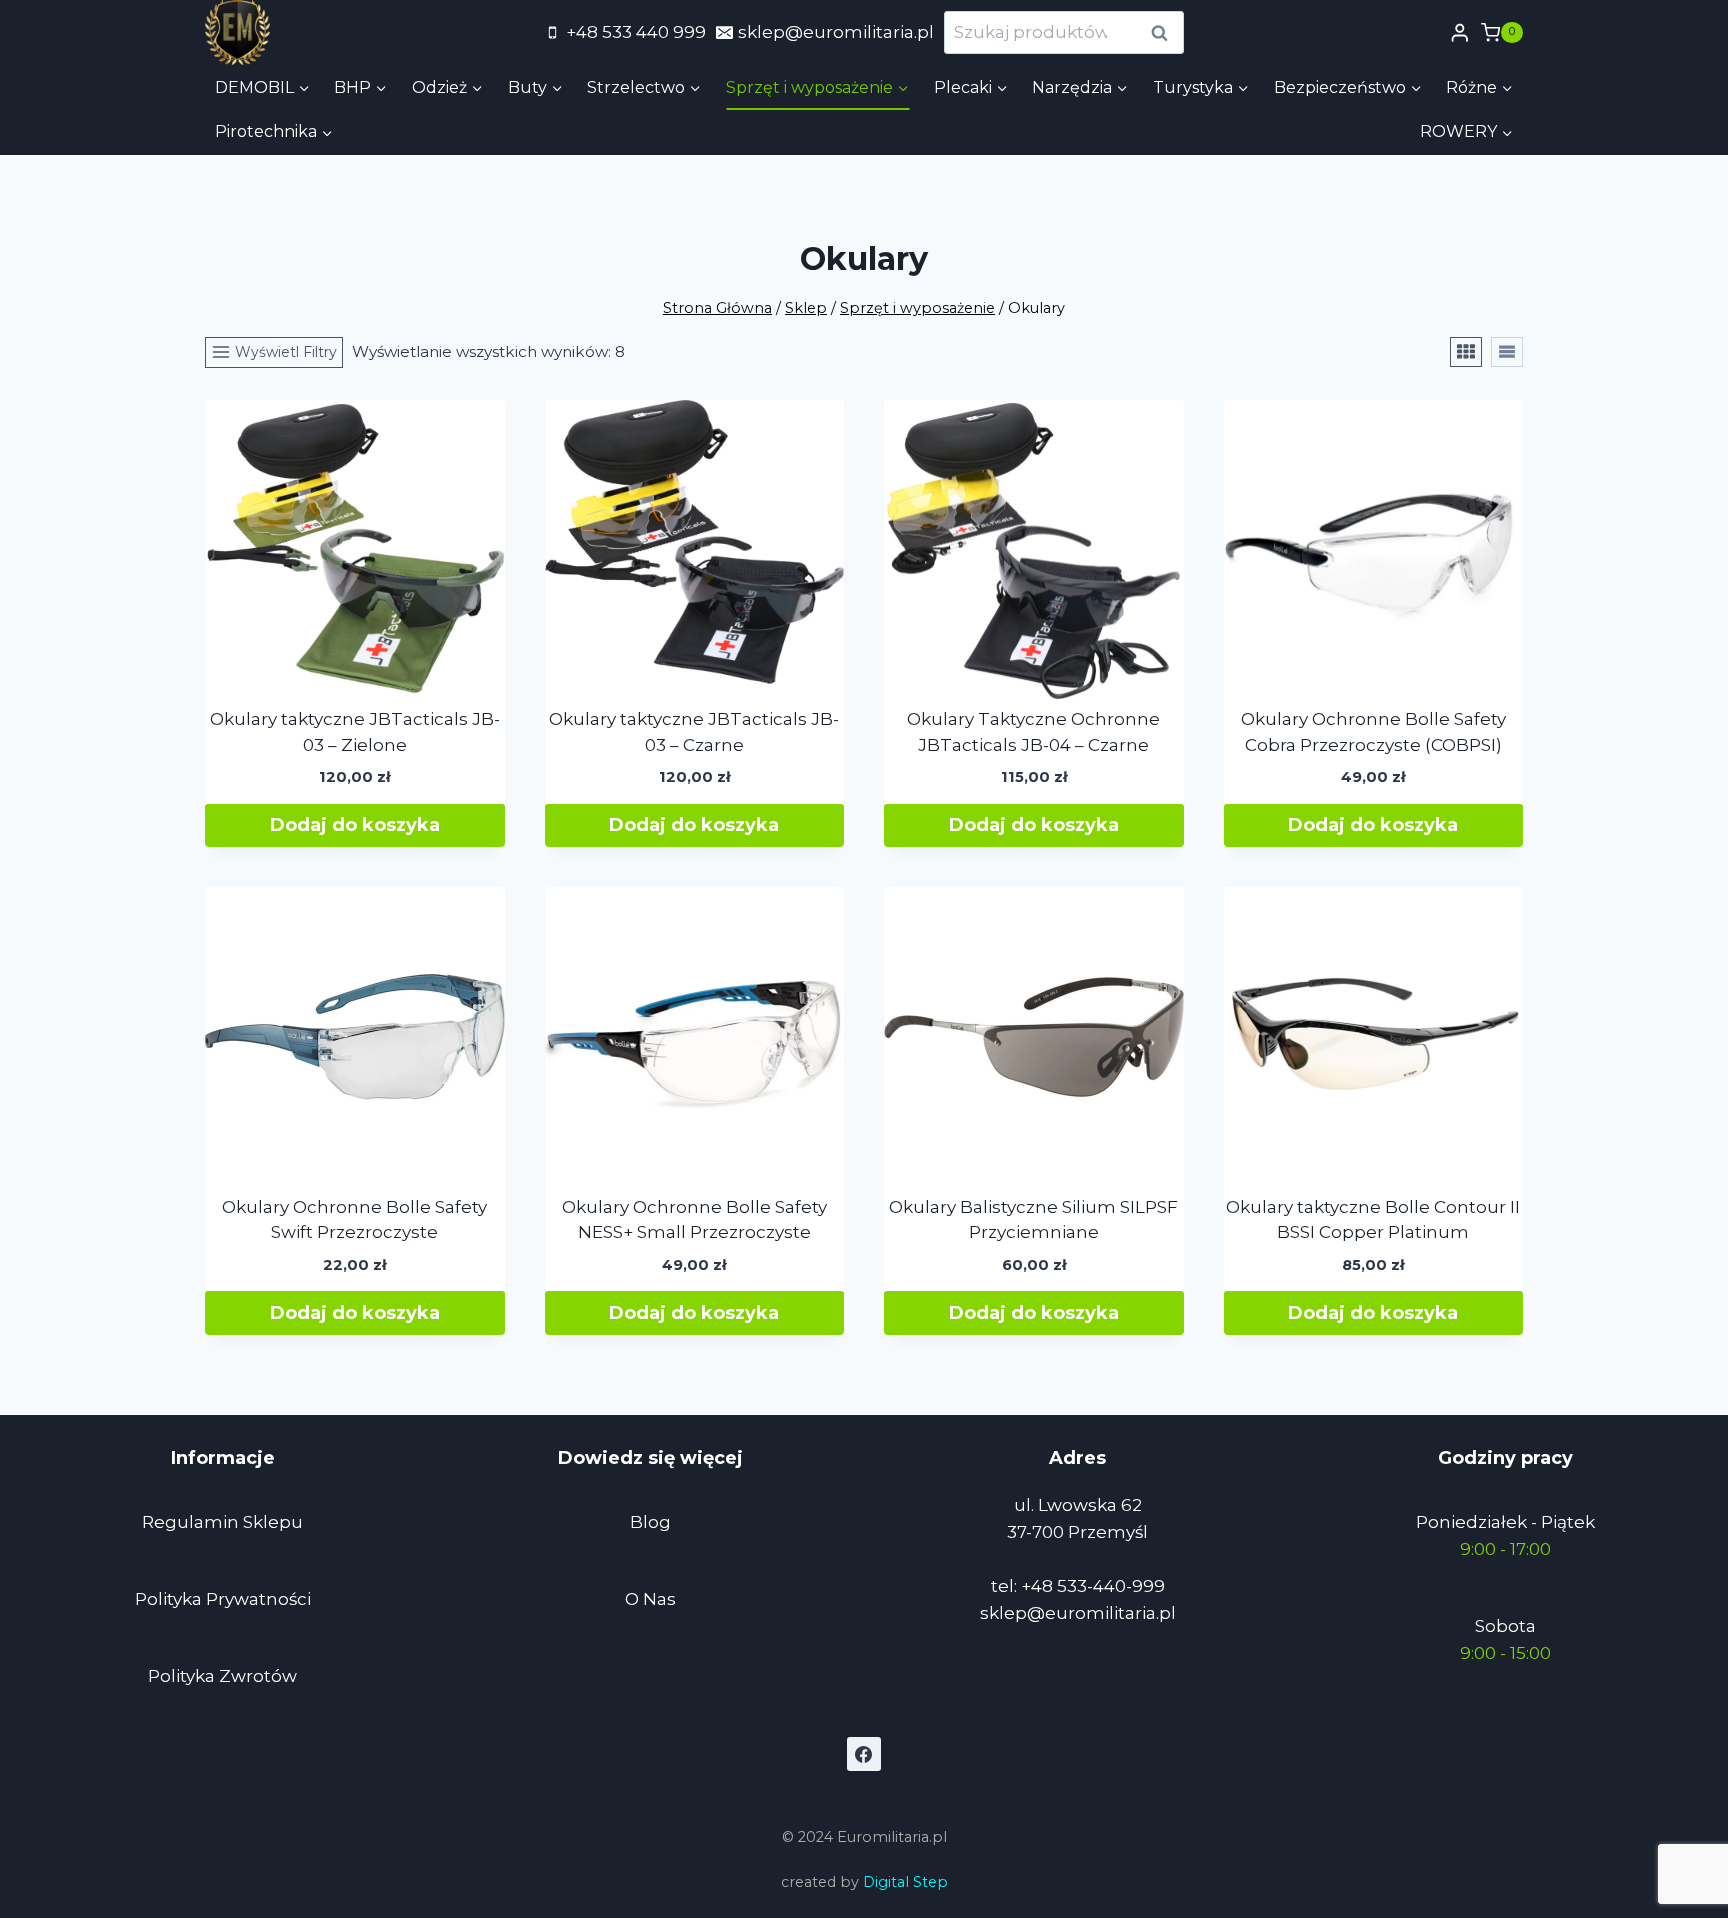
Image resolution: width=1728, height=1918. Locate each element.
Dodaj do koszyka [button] (355, 825)
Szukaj (1165, 33)
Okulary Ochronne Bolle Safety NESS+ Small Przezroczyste (694, 1220)
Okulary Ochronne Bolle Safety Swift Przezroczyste (354, 1220)
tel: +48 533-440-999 (1078, 1586)
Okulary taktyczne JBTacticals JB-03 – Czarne (694, 732)
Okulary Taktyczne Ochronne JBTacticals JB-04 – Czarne (1033, 732)
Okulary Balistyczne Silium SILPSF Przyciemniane (1033, 1220)
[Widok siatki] (1466, 352)
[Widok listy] (1507, 352)
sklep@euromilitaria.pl (1078, 1613)
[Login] (1460, 32)
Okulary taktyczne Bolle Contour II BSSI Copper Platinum (1373, 1220)
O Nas (650, 1599)
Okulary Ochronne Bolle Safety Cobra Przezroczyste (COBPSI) (1373, 732)
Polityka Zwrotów (222, 1676)
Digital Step (905, 1882)
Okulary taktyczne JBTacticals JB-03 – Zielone (355, 732)
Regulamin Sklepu (222, 1522)
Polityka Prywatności (223, 1599)
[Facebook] (864, 1754)
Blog (650, 1522)
